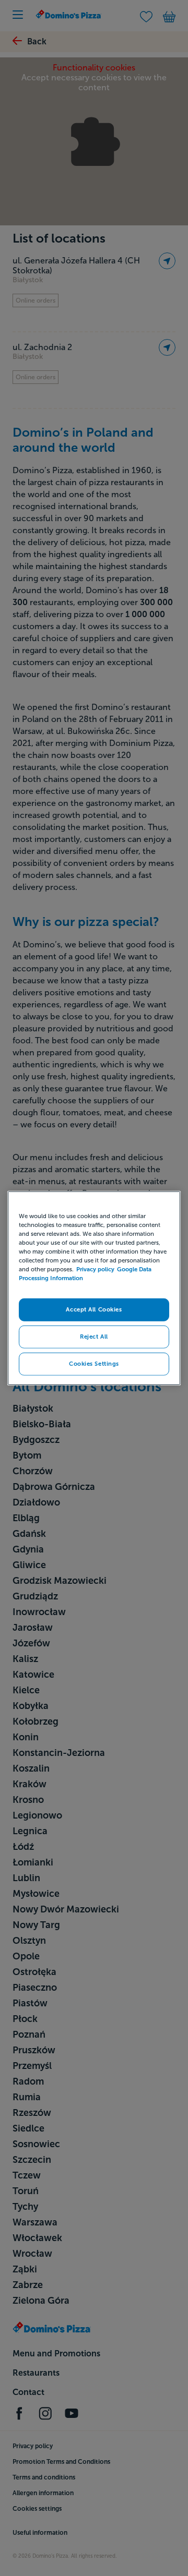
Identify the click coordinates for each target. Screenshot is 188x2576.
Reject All (94, 1336)
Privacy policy (95, 1269)
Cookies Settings (94, 1363)
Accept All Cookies (94, 1309)
